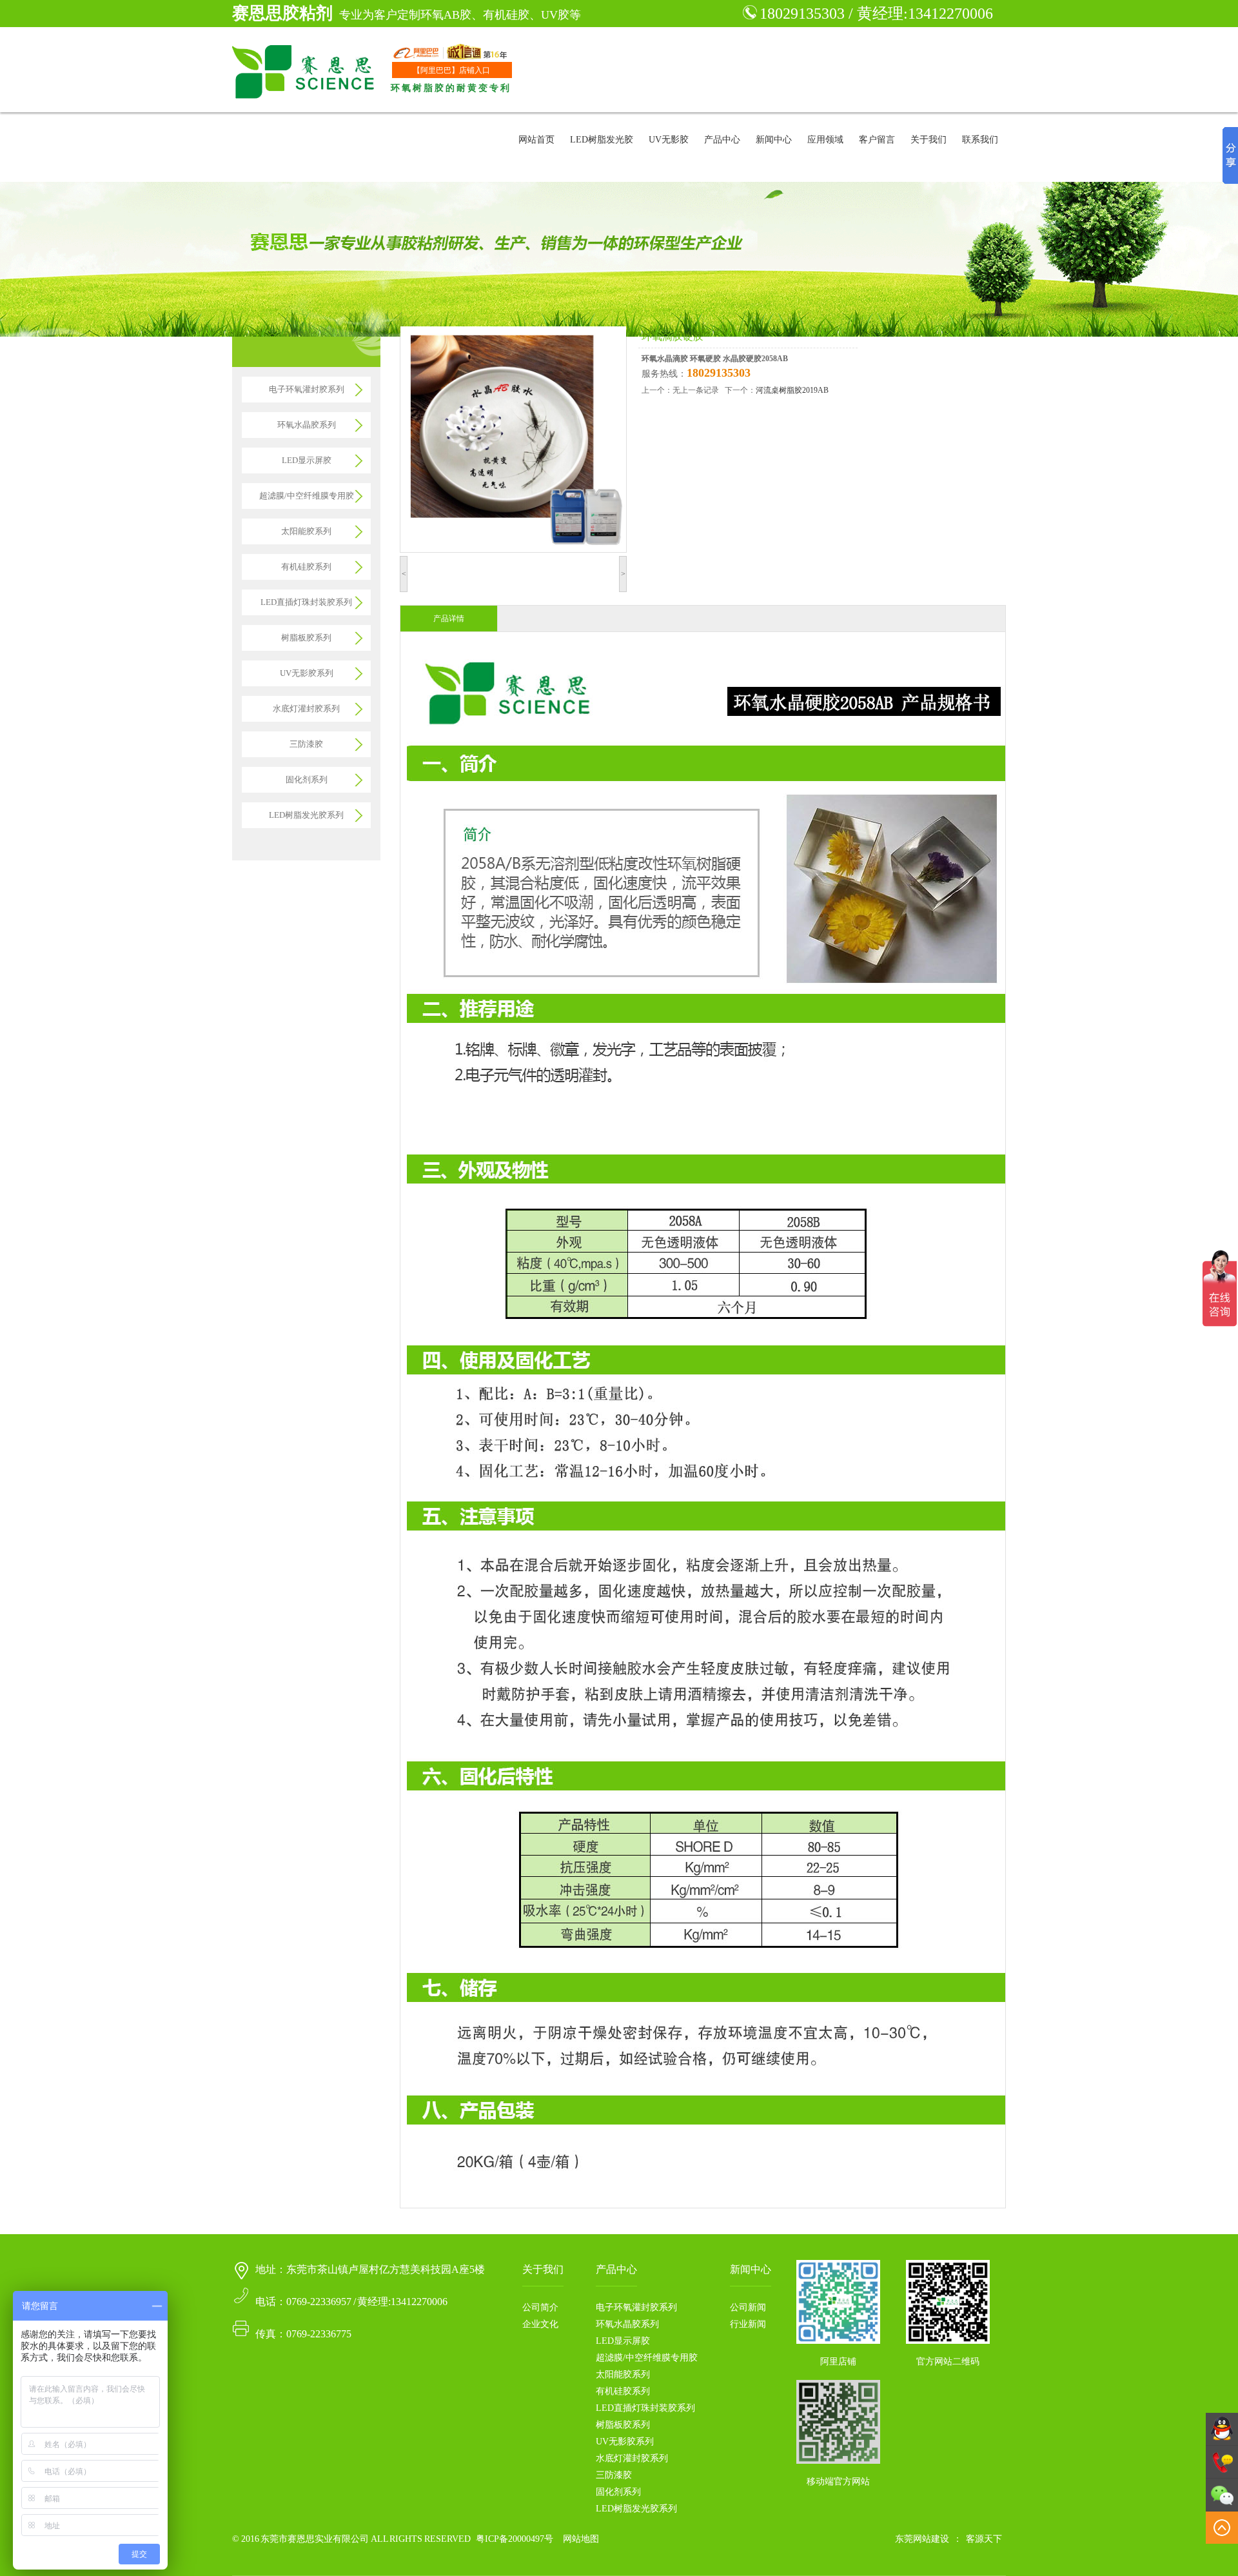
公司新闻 (748, 2307)
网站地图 (581, 2539)
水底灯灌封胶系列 (306, 708)
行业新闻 (748, 2324)
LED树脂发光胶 (602, 140)
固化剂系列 (307, 779)
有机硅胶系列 (306, 567)
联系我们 (980, 140)
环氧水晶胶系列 (307, 425)
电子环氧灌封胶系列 (307, 389)
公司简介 (540, 2307)
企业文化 (540, 2324)
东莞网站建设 (922, 2539)
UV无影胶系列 (307, 673)
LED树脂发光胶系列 (306, 815)
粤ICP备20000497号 (515, 2539)
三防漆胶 (306, 744)
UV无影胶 (669, 140)
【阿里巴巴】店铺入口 (451, 70)
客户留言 (877, 140)
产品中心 (722, 140)
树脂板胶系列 (306, 638)
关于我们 (928, 140)
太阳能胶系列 (306, 531)
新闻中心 (774, 140)
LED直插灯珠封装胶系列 (306, 602)
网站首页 (536, 140)
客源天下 (984, 2539)
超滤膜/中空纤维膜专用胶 (307, 496)
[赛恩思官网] (305, 70)
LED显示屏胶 (307, 460)
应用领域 (825, 140)
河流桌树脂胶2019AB (792, 390)
